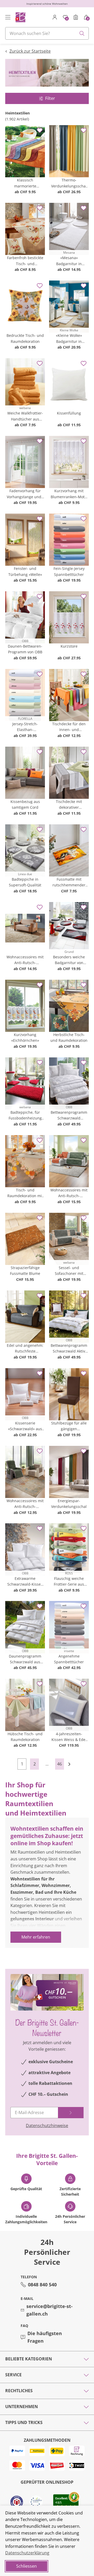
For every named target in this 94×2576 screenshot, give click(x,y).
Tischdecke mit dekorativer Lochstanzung (69, 805)
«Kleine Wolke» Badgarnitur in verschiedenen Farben (69, 339)
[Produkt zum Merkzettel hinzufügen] (40, 130)
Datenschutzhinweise (47, 2126)
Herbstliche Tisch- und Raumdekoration (69, 1037)
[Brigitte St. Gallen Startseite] (20, 17)
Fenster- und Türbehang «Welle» (25, 571)
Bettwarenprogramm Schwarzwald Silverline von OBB (69, 1116)
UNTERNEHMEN (22, 2407)
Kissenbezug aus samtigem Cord (25, 804)
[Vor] (72, 1764)
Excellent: (62, 2498)
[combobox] (47, 33)
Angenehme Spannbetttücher (69, 1659)
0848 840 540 (42, 2285)
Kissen (71, 1939)
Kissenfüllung (69, 413)
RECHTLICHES (19, 2391)
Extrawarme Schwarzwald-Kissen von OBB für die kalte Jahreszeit (25, 1582)
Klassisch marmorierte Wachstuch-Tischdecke (25, 183)
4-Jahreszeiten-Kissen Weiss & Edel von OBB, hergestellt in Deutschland (69, 1737)
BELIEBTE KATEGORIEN (29, 2359)
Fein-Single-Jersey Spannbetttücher (69, 571)
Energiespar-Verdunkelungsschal (69, 1504)
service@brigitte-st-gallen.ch (49, 2310)
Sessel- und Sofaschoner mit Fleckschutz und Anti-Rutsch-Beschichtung (69, 1271)
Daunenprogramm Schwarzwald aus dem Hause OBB (25, 1659)
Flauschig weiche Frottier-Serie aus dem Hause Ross (69, 1582)
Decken (18, 1946)
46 (60, 1764)
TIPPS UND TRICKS (24, 2422)
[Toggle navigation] (8, 17)
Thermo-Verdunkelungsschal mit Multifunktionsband (69, 183)
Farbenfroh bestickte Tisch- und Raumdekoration (25, 261)
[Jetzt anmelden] (71, 2113)
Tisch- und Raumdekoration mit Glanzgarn (25, 1193)
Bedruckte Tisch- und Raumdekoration (25, 338)
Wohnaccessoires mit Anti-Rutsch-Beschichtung (25, 960)
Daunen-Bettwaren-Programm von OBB (25, 649)
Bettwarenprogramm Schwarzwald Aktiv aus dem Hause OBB (69, 1349)
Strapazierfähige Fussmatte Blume (25, 1271)
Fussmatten (47, 1946)
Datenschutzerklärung (27, 2553)
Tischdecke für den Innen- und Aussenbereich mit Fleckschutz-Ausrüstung (69, 727)
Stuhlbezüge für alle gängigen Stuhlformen (69, 1426)
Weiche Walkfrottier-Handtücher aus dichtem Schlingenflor (25, 416)
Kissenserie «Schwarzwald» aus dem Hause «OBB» (25, 1426)
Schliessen (27, 2566)
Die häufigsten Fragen (45, 2337)
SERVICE (13, 2375)
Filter (50, 98)
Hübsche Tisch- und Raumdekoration (25, 1737)
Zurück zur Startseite (30, 51)
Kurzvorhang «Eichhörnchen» (25, 1037)
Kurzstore (69, 646)
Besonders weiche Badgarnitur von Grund (69, 960)
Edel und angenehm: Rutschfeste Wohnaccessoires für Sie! (25, 1349)
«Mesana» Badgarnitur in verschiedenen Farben (69, 261)
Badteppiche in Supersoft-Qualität (25, 882)
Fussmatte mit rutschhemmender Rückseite (69, 882)
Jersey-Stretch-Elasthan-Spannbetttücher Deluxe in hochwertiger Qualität (25, 727)
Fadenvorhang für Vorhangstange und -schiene (25, 494)
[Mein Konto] (55, 17)
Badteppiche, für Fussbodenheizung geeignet (25, 1116)
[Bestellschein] (76, 17)
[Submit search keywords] (82, 33)
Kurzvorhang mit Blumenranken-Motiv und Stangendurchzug (69, 494)
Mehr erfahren (36, 1937)
